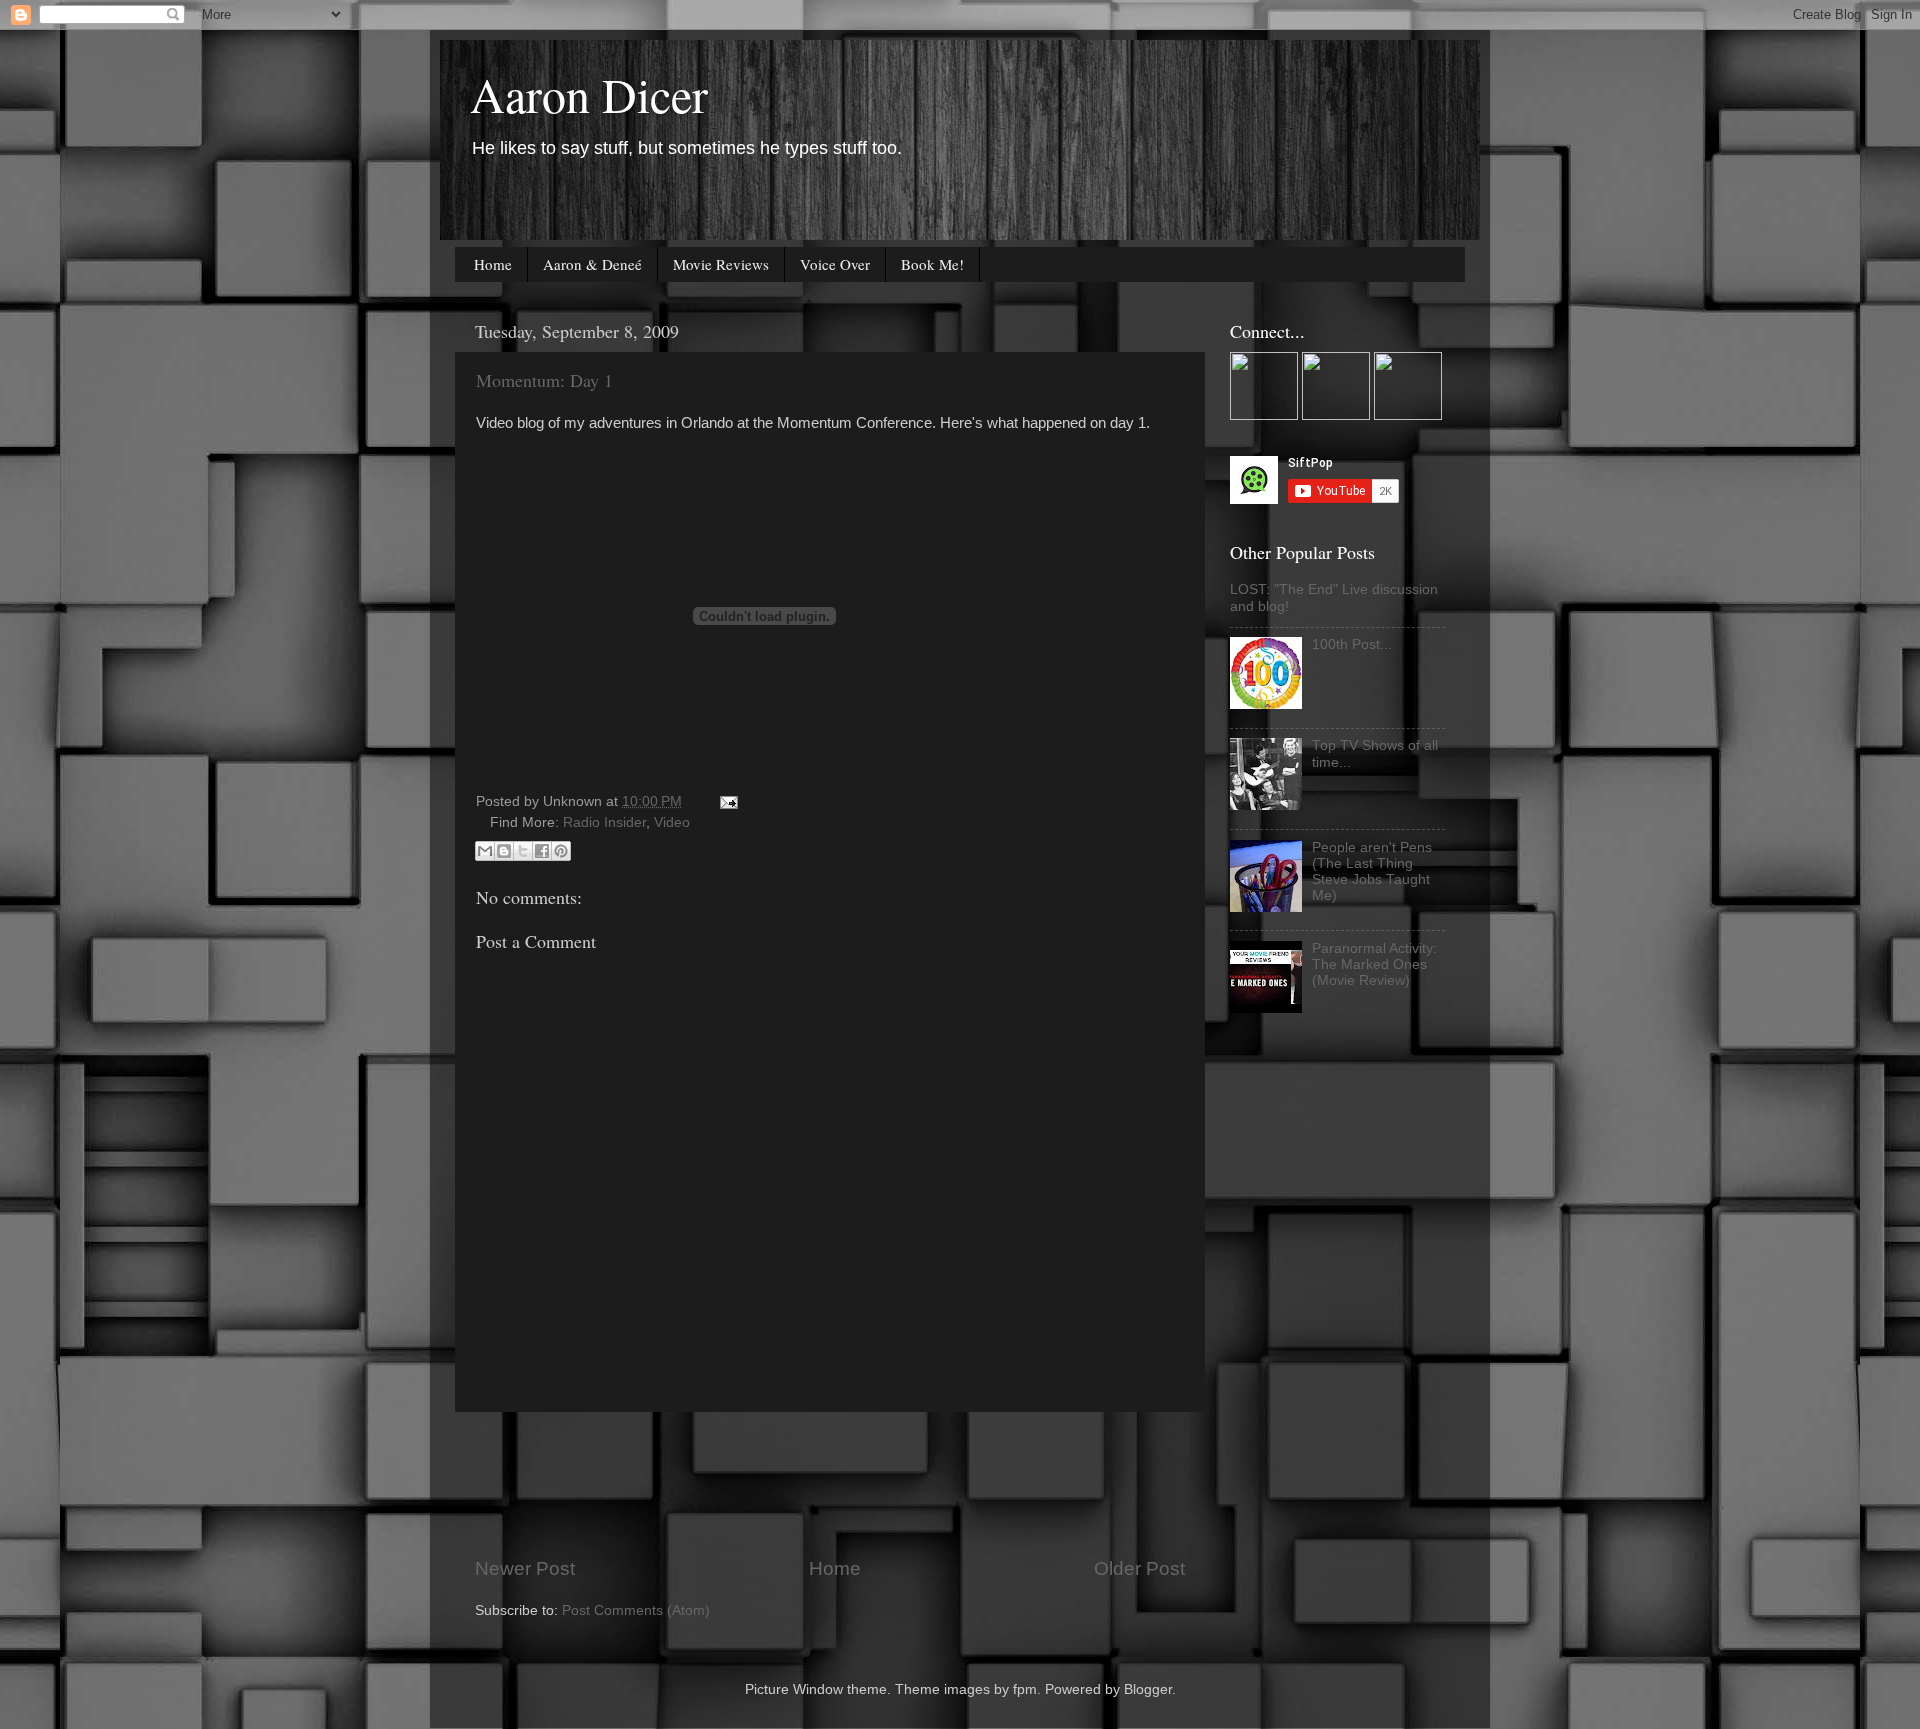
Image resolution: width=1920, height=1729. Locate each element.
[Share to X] (523, 851)
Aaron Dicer (589, 94)
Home (493, 264)
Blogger (1148, 1689)
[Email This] (485, 851)
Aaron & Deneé (592, 264)
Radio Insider (604, 822)
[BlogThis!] (504, 851)
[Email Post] (725, 801)
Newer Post (525, 1568)
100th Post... (1352, 644)
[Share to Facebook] (542, 851)
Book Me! (932, 264)
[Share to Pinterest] (561, 851)
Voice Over (835, 264)
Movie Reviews (721, 264)
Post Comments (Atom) (636, 1610)
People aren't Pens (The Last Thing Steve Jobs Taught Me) (1372, 872)
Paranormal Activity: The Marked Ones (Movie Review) (1374, 964)
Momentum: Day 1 (544, 380)
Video (672, 822)
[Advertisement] (839, 1484)
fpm (1025, 1689)
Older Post (1139, 1568)
